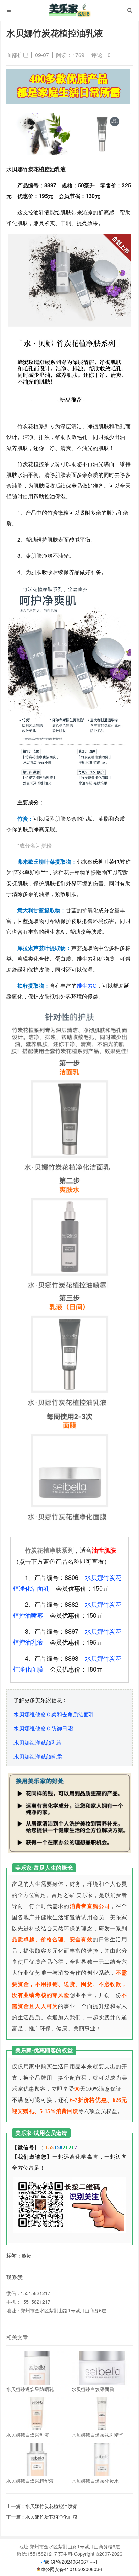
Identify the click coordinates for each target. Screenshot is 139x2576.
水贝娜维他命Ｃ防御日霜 (43, 1728)
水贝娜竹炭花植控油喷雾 (51, 2506)
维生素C (87, 986)
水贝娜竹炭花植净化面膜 (51, 2517)
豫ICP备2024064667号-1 (71, 2562)
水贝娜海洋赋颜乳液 (38, 1742)
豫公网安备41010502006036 (71, 2569)
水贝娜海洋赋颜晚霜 (38, 1757)
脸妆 (26, 2256)
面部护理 (17, 55)
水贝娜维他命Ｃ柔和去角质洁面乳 (54, 1714)
